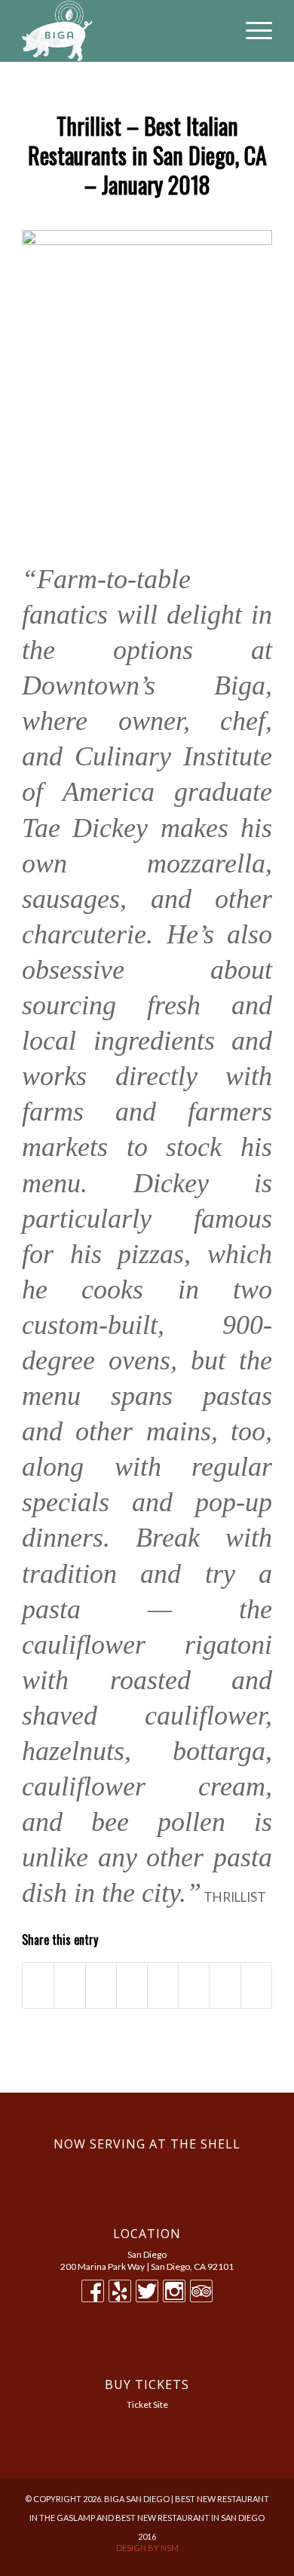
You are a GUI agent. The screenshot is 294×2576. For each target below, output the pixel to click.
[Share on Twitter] (69, 1986)
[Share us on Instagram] (174, 2298)
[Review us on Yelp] (120, 2298)
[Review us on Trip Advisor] (201, 2298)
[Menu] (251, 31)
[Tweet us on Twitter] (147, 2298)
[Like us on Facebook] (93, 2298)
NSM (170, 2548)
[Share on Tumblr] (194, 1986)
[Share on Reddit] (225, 1986)
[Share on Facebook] (38, 1986)
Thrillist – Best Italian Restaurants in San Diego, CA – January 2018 (147, 155)
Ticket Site (147, 2404)
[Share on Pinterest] (132, 1986)
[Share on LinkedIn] (163, 1986)
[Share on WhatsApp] (101, 1986)
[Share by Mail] (256, 1986)
